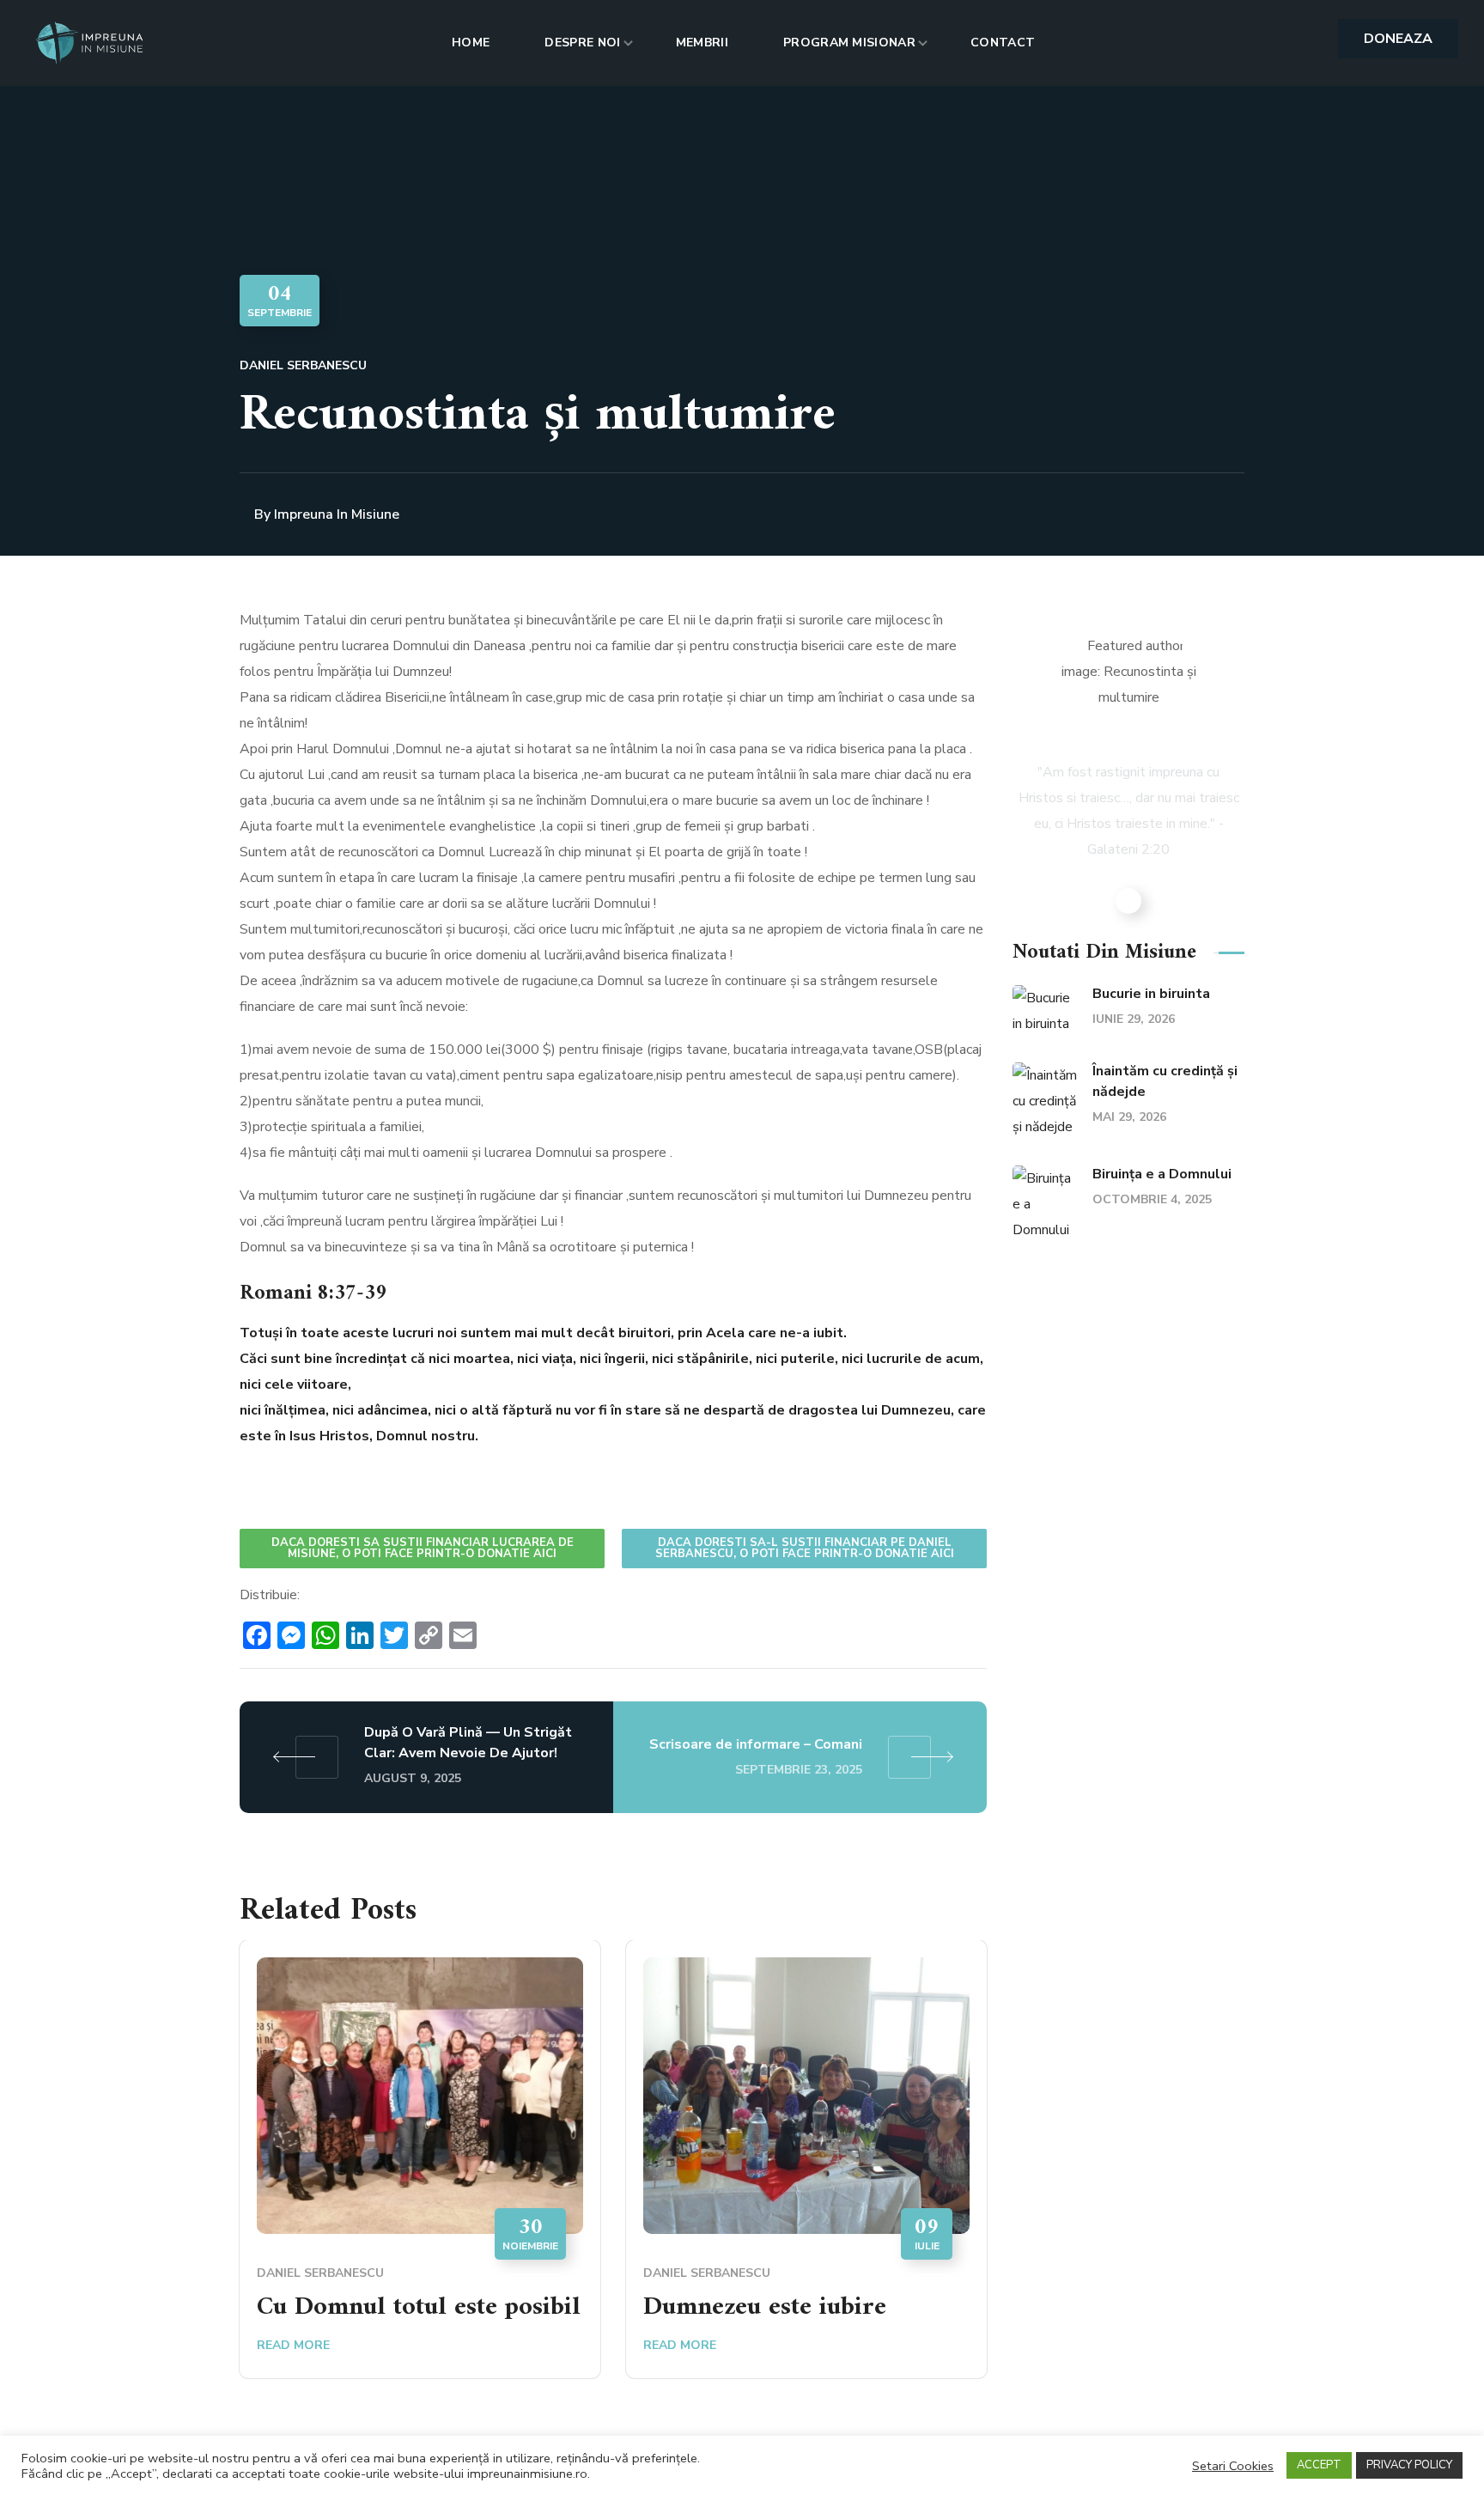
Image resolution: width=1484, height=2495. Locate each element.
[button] (1398, 39)
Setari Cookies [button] (1233, 2466)
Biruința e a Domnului (1162, 1174)
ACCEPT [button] (1319, 2465)
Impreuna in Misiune (337, 514)
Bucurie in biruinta (1151, 994)
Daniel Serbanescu (303, 365)
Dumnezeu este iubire (765, 2307)
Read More (293, 2345)
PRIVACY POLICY (1409, 2465)
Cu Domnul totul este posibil (419, 2307)
